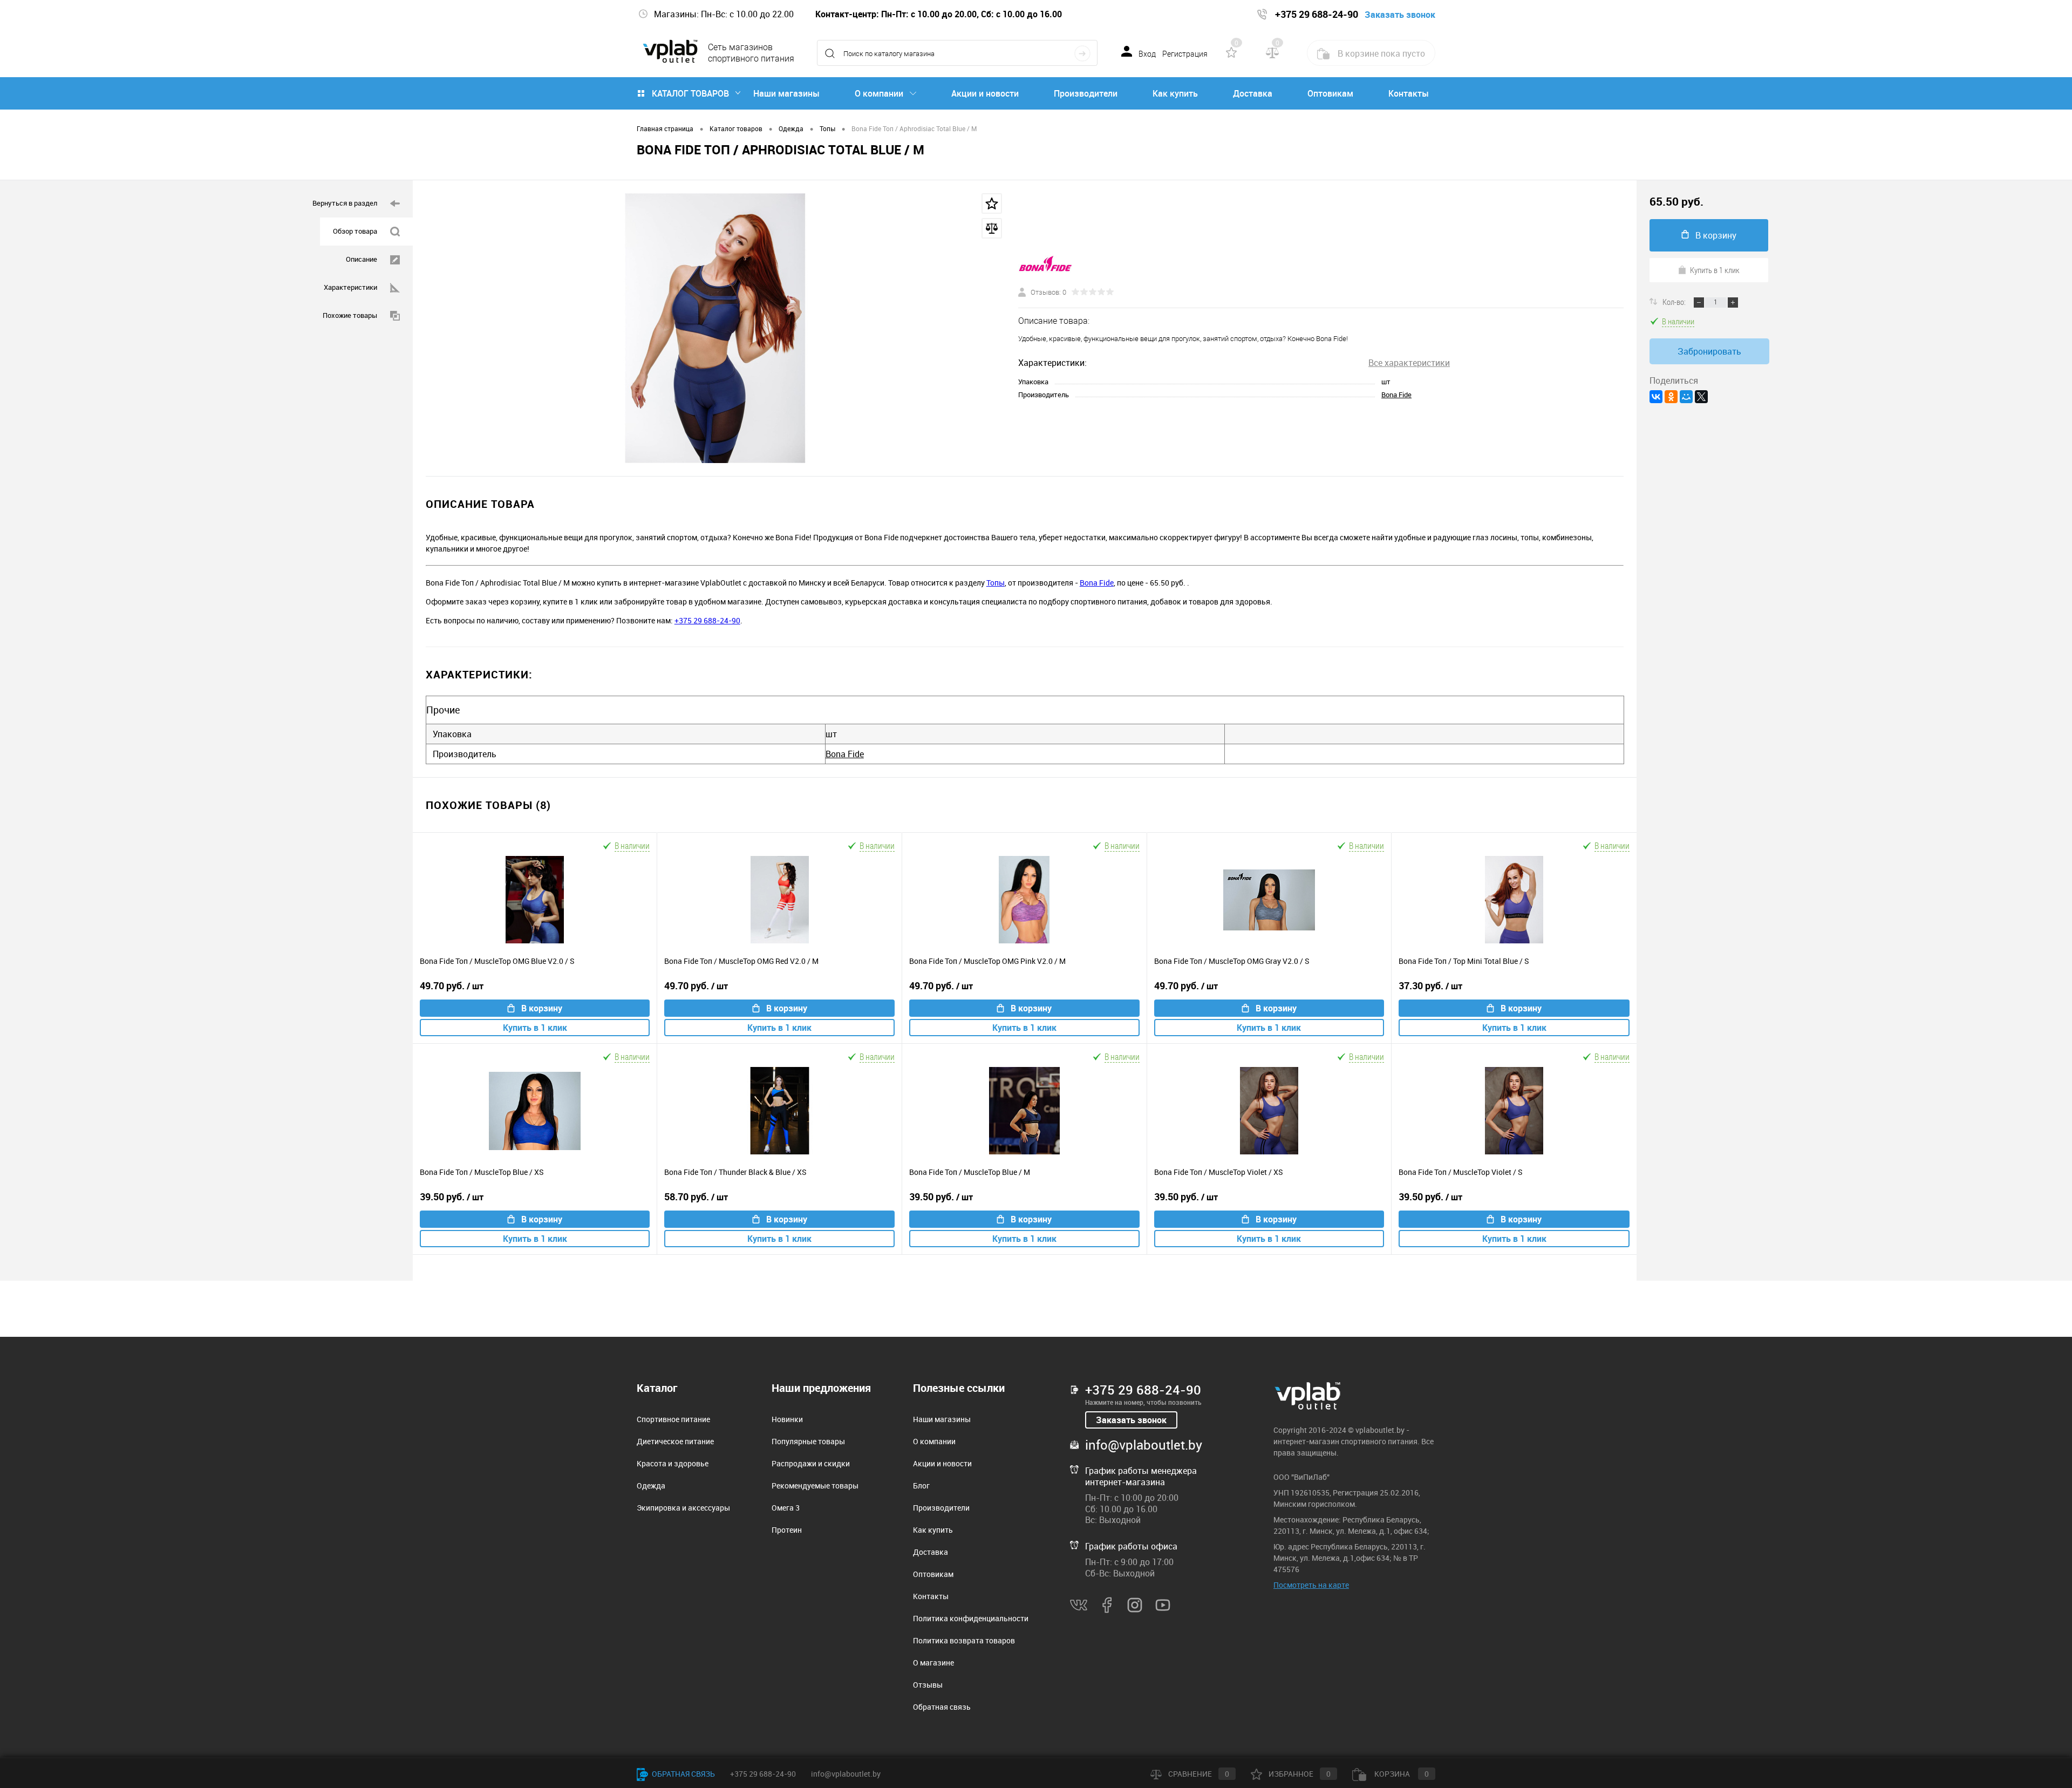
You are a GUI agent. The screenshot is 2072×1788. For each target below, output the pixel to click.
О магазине (933, 1663)
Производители (1086, 93)
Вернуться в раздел (345, 203)
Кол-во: (1675, 302)
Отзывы (928, 1685)
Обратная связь (942, 1707)
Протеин (787, 1530)
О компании (879, 93)
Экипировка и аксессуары (683, 1508)
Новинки (787, 1419)
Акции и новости (985, 93)
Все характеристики (1409, 363)
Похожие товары (350, 315)
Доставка (1253, 93)
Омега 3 (786, 1508)
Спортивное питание (673, 1419)
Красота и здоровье (673, 1463)
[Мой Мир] (1686, 397)
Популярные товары (808, 1441)
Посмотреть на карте (1311, 1585)
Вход (1147, 54)
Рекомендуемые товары (815, 1486)
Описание (362, 259)
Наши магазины (786, 93)
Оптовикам (1330, 93)
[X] (1701, 397)
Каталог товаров (690, 93)
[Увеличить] (715, 328)
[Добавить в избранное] (992, 203)
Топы (996, 583)
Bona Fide (1396, 395)
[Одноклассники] (1671, 397)
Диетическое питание (675, 1441)
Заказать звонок (1131, 1420)
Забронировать (1709, 351)
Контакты (1409, 93)
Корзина (1401, 1774)
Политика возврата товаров (964, 1640)
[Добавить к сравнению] (992, 228)
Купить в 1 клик (535, 1028)
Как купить (1175, 93)
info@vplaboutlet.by (1144, 1445)
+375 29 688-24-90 (707, 620)
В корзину (542, 1008)
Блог (921, 1486)
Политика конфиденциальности (971, 1618)
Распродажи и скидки (811, 1463)
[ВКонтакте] (1656, 397)
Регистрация (1185, 54)
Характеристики (350, 287)
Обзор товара (355, 231)
